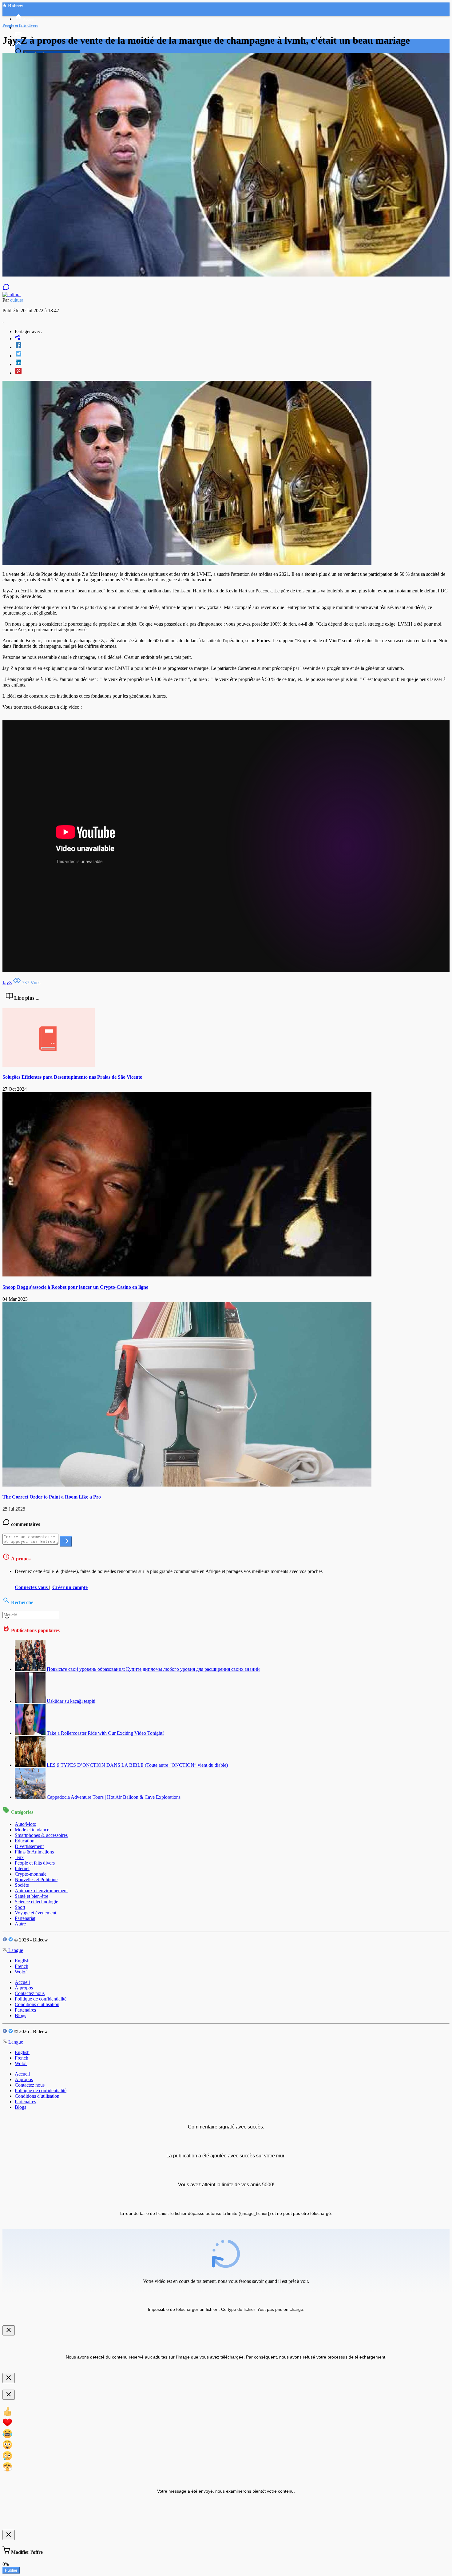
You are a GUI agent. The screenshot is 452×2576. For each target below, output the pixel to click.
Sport (20, 1907)
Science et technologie (36, 1902)
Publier (11, 2570)
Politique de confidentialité (41, 1999)
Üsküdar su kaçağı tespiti (71, 1701)
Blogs (20, 2015)
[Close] (9, 2330)
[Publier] (66, 1541)
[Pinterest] (232, 372)
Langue (15, 1950)
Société (22, 1885)
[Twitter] (232, 354)
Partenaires (25, 2010)
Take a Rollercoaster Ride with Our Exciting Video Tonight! (105, 1733)
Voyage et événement (36, 1913)
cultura (17, 300)
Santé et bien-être (32, 1896)
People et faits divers (35, 1863)
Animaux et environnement (41, 1891)
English (22, 1961)
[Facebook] (232, 346)
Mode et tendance (32, 1830)
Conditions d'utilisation (37, 2004)
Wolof (21, 1972)
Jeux (19, 1857)
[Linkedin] (232, 363)
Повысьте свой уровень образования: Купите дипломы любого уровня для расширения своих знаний (153, 1669)
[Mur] (232, 338)
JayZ (7, 983)
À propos (24, 1988)
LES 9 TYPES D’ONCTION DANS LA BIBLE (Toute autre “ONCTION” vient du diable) (137, 1765)
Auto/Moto (26, 1824)
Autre (20, 1924)
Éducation (25, 1841)
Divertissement (29, 1846)
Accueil (22, 1982)
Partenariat (25, 1918)
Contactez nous (30, 1993)
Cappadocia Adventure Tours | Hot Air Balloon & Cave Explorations (114, 1797)
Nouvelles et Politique (36, 1879)
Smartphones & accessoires (41, 1835)
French (22, 1966)
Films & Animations (34, 1852)
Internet (22, 1868)
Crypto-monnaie (31, 1874)
